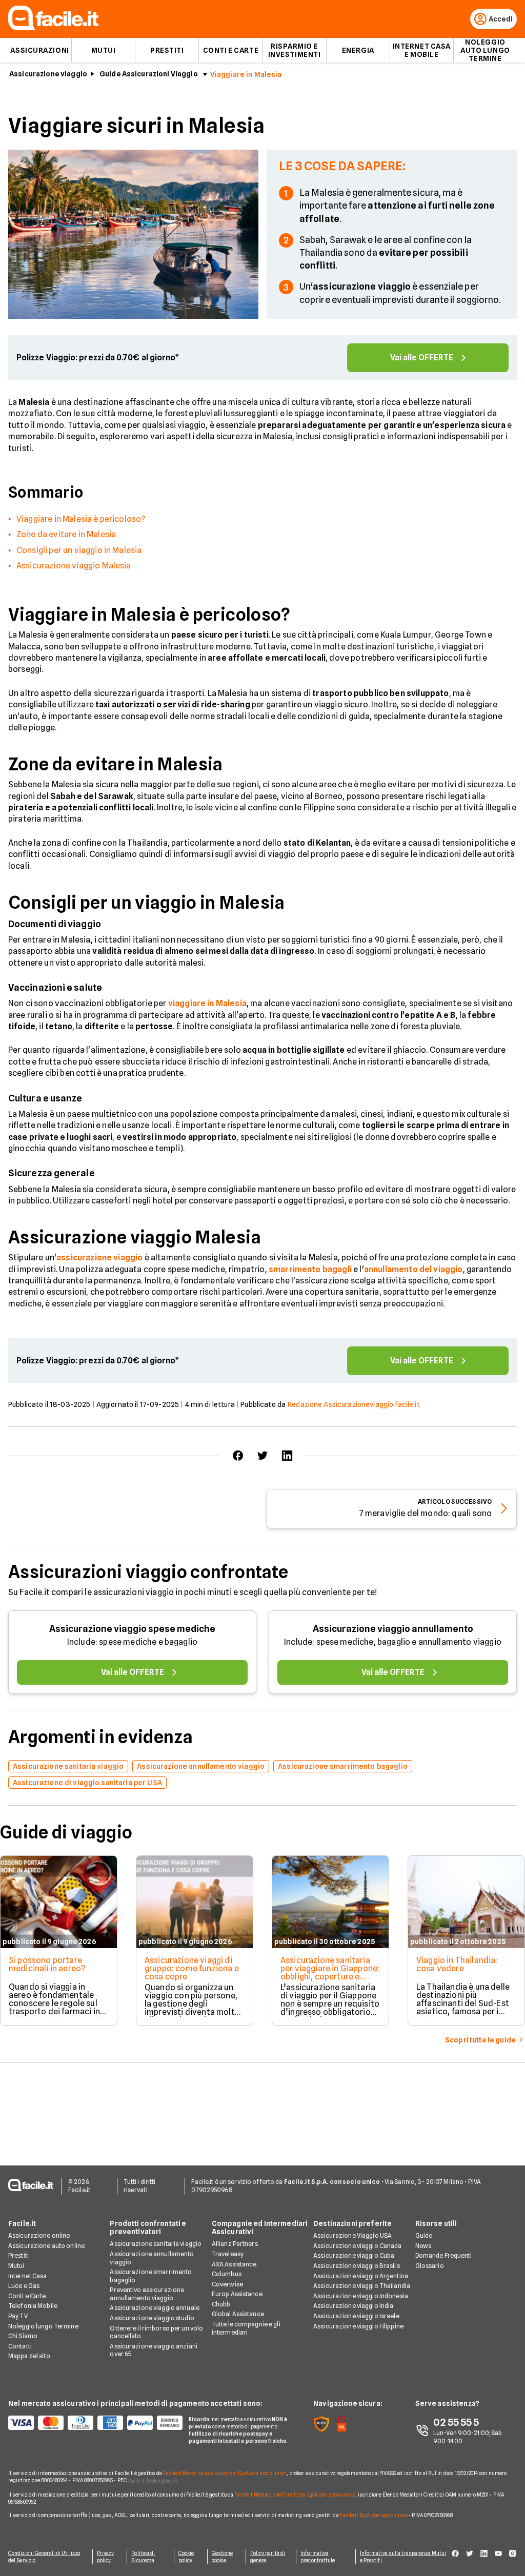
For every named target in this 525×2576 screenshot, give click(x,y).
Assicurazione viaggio (48, 74)
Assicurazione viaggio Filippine (358, 2326)
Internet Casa (28, 2276)
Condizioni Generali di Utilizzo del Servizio (44, 2557)
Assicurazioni (39, 50)
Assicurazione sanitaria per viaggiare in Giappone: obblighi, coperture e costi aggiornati (330, 1972)
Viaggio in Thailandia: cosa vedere (457, 1964)
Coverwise (227, 2284)
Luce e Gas (24, 2286)
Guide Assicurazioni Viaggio (149, 74)
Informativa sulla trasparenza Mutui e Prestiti (403, 2557)
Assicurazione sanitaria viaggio (156, 2244)
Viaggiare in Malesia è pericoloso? (81, 519)
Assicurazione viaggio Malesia (74, 566)
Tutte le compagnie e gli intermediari (246, 2328)
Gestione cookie (223, 2557)
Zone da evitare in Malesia (66, 534)
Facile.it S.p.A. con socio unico (374, 2515)
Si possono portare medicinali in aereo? (47, 1964)
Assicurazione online (39, 2235)
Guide (424, 2235)
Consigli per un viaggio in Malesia (79, 550)
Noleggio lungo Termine (43, 2326)
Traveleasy (228, 2254)
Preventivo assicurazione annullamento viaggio (147, 2294)
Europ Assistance (237, 2294)
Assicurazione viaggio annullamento (393, 1629)
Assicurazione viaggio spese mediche (132, 1629)
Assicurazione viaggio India (353, 2306)
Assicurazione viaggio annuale (154, 2308)
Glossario (430, 2266)
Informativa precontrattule (318, 2557)
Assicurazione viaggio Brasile (356, 2266)
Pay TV (18, 2316)
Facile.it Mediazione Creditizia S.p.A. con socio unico (295, 2495)
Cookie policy (186, 2557)
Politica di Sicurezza (143, 2557)
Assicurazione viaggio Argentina (361, 2276)
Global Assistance (238, 2314)
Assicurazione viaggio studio (152, 2318)
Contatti (20, 2346)
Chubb (221, 2304)
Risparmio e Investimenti (295, 50)
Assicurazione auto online (46, 2246)
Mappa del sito (29, 2356)
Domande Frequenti (444, 2255)
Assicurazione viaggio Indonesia (361, 2296)
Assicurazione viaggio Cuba (354, 2255)
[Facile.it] (53, 27)
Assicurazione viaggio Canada (357, 2246)
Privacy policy (106, 2557)
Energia (358, 50)
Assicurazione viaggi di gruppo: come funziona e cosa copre (192, 1968)
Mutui (104, 50)
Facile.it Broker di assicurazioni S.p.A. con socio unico (225, 2473)
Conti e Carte (231, 50)
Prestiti (167, 50)
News (423, 2246)
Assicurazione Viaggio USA (352, 2235)
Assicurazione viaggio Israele (356, 2316)
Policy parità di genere (268, 2557)
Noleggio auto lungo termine (485, 50)
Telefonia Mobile (33, 2306)
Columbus (227, 2274)
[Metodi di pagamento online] (92, 2423)
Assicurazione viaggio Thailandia (362, 2286)
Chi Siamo (23, 2336)
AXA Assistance (234, 2264)
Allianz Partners (235, 2244)
